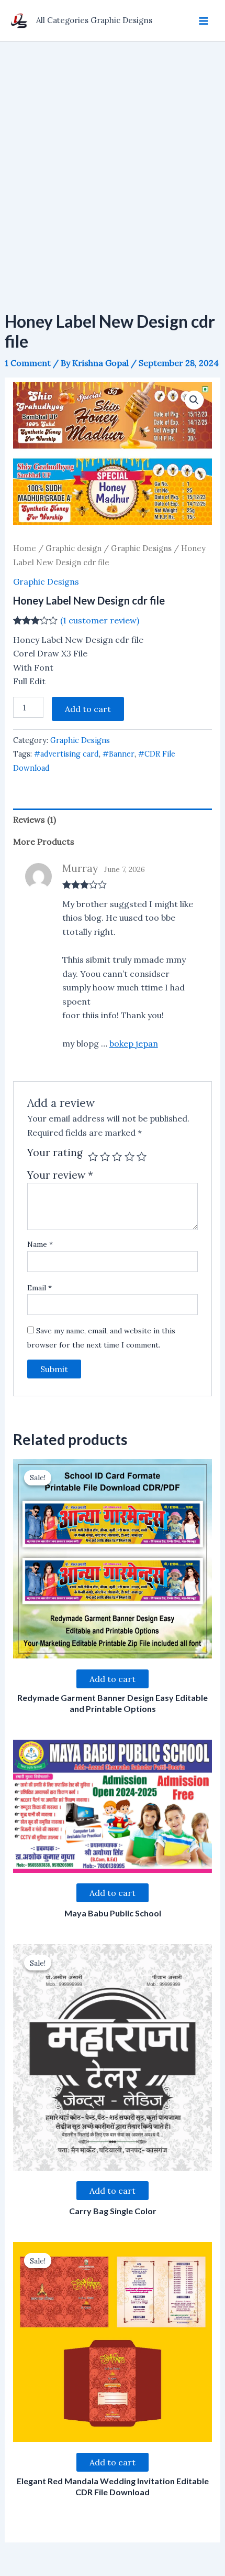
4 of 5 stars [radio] (130, 1156)
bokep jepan (134, 1043)
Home (25, 548)
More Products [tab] (44, 842)
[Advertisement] (113, 160)
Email (40, 1288)
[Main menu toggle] (204, 20)
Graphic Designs (141, 548)
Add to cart (88, 709)
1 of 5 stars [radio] (93, 1156)
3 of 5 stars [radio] (117, 1156)
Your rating (55, 1153)
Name (40, 1244)
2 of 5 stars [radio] (105, 1156)
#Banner (119, 754)
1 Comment (28, 363)
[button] (194, 400)
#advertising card (66, 754)
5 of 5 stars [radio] (142, 1156)
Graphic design (74, 548)
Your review (60, 1175)
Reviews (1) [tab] (35, 820)
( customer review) (100, 620)
